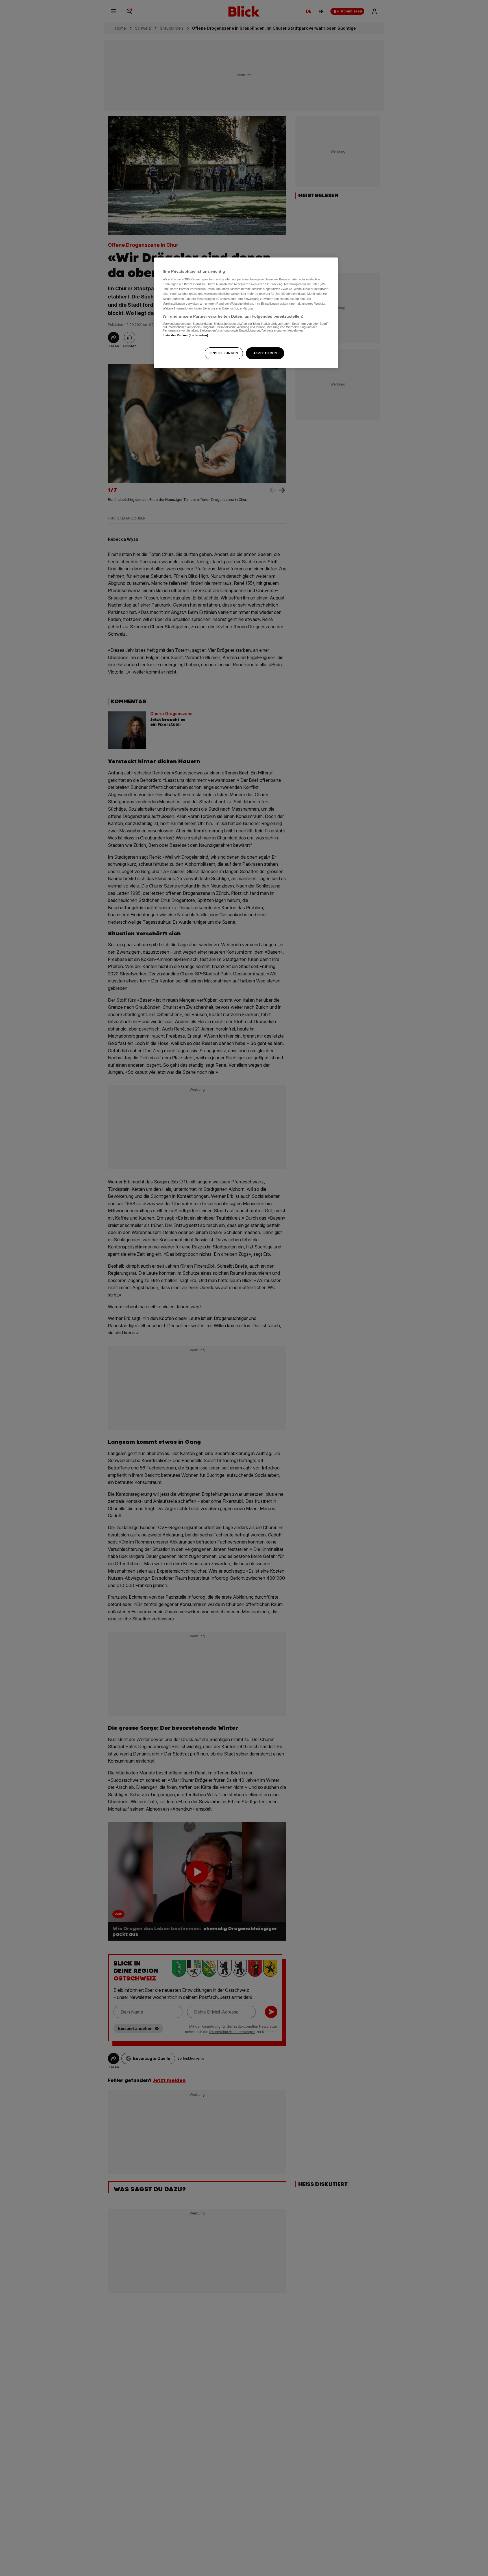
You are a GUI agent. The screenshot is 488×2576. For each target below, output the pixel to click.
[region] (246, 313)
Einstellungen (224, 353)
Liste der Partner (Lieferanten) (186, 335)
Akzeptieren (265, 353)
